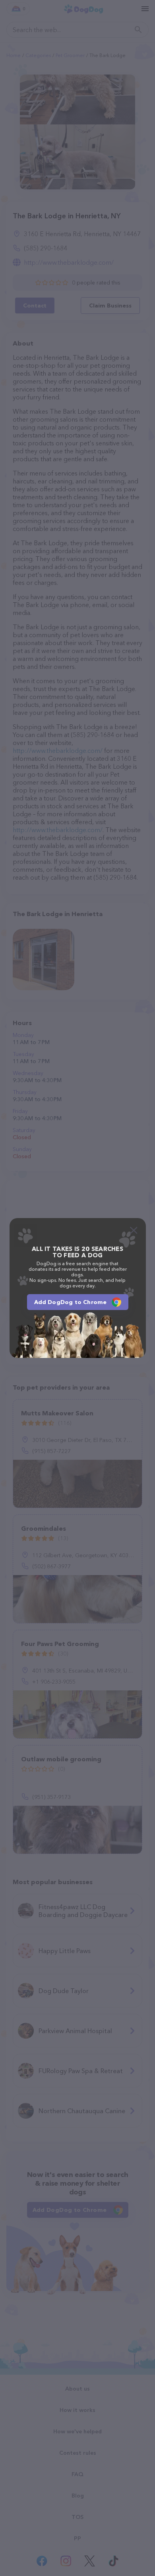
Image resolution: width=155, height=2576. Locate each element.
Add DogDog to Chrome (71, 1302)
